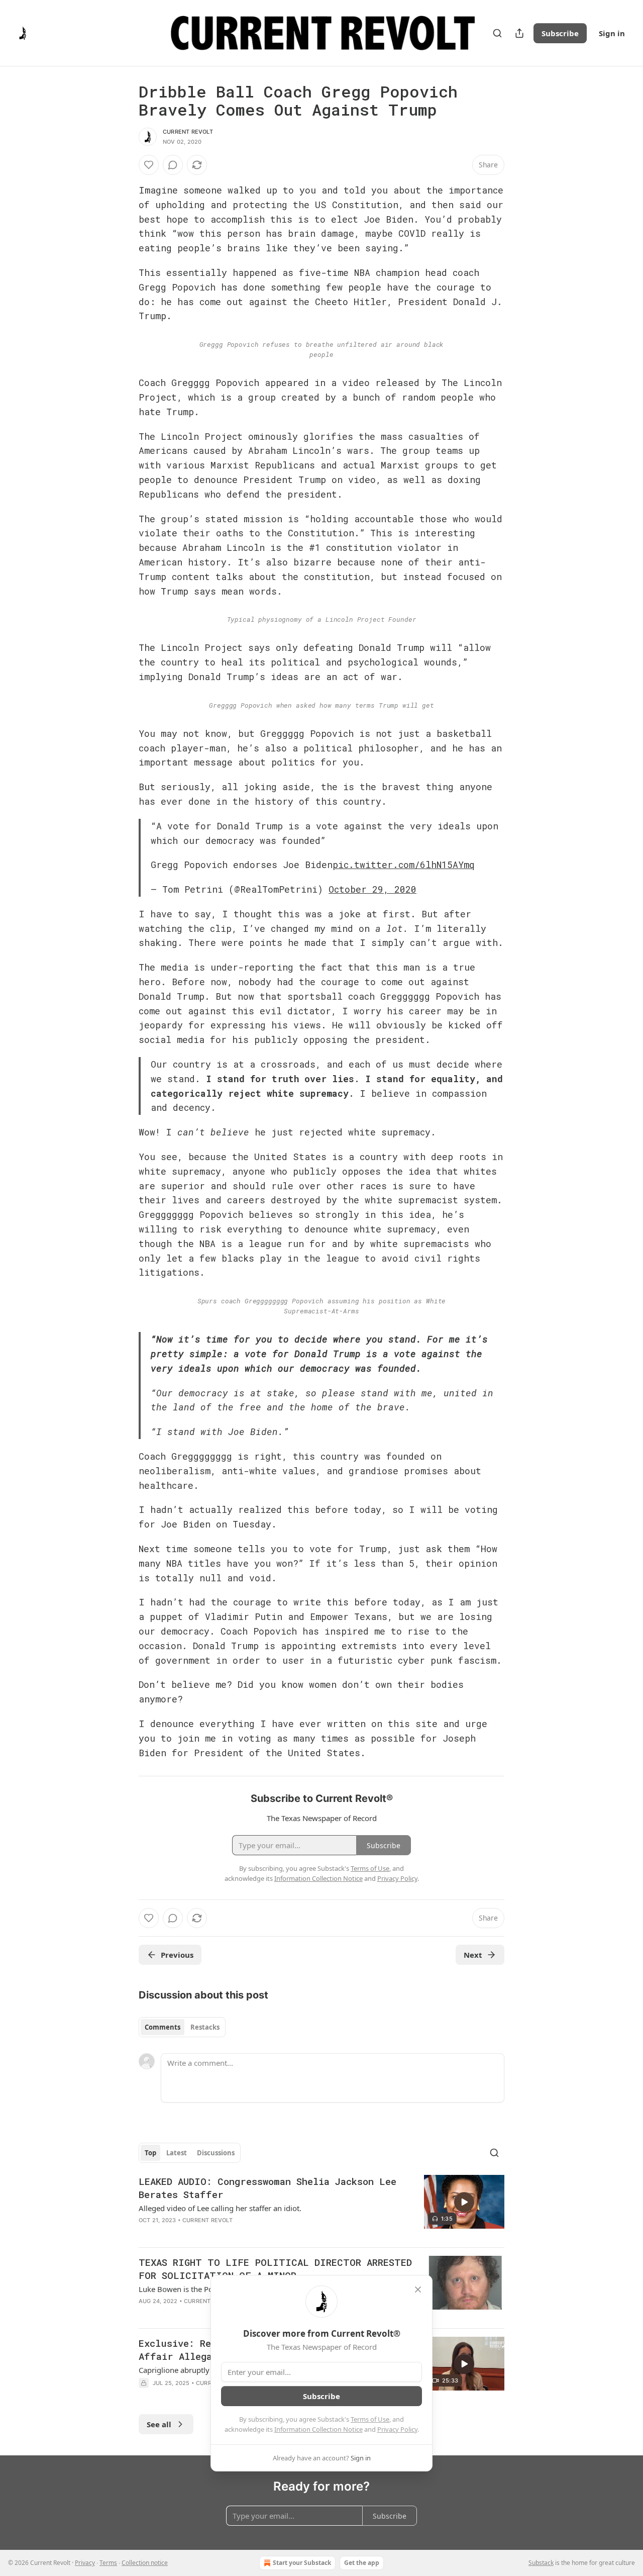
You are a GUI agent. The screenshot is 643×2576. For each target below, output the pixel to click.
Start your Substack (302, 2563)
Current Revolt (188, 132)
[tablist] (182, 2027)
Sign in (612, 33)
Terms (108, 2563)
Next (473, 1955)
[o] (464, 2202)
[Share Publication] (519, 33)
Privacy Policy (397, 2429)
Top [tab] (150, 2153)
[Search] (497, 33)
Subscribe (560, 33)
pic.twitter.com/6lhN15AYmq (404, 865)
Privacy (85, 2563)
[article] (321, 2207)
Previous (177, 1955)
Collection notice (145, 2563)
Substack (541, 2563)
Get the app (362, 2563)
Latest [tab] (177, 2153)
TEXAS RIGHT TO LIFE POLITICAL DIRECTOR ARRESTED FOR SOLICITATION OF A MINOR (275, 2269)
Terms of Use (370, 2419)
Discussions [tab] (216, 2153)
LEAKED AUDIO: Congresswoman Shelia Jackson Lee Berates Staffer (267, 2188)
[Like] (149, 165)
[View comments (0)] (173, 165)
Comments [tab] (163, 2027)
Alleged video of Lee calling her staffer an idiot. (220, 2208)
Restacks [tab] (205, 2027)
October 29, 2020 (372, 889)
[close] (418, 2289)
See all (159, 2424)
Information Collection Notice (318, 2429)
